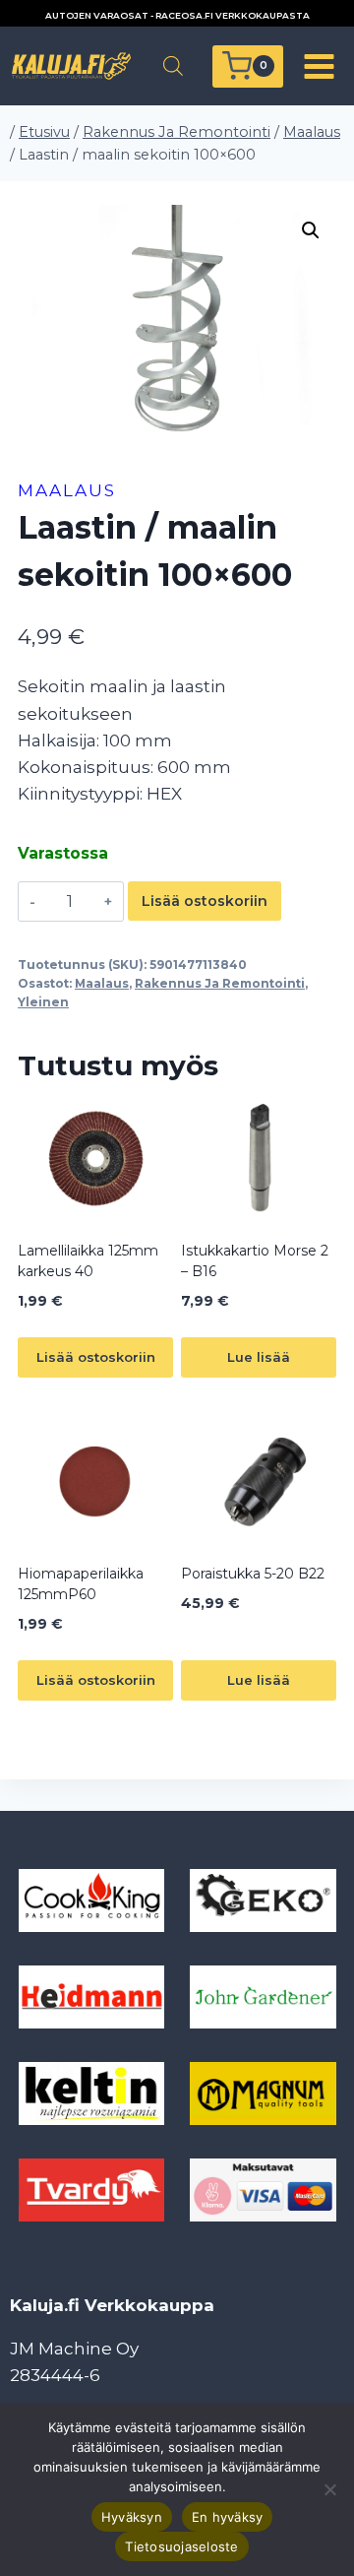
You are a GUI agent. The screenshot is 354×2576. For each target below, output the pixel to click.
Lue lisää (259, 1357)
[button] (311, 230)
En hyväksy (228, 2517)
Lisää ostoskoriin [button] (96, 1357)
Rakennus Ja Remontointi (220, 983)
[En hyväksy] (329, 2489)
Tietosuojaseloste (181, 2546)
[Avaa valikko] (319, 66)
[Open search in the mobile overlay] (173, 66)
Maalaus (67, 490)
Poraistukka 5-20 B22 (253, 1574)
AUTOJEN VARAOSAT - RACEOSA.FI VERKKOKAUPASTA (177, 15)
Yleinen (43, 1002)
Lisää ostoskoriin (205, 901)
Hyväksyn (132, 2517)
